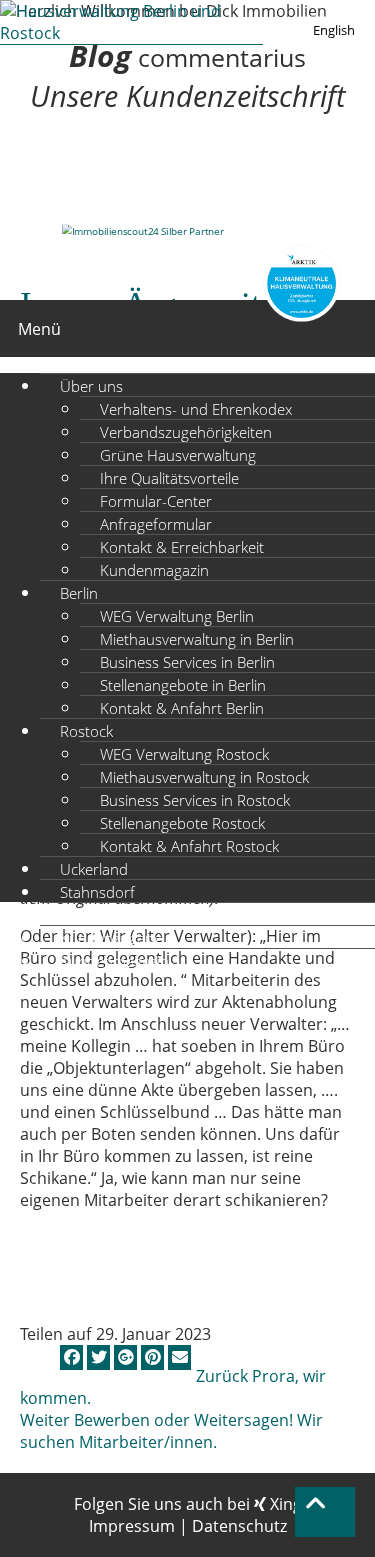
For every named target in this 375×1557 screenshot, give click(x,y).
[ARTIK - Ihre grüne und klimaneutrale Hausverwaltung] (301, 286)
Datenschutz (239, 1526)
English (334, 30)
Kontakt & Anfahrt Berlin (182, 707)
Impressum (132, 1526)
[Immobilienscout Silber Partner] (143, 231)
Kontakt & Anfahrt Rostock (189, 845)
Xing (284, 1504)
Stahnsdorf (97, 891)
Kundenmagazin (154, 569)
